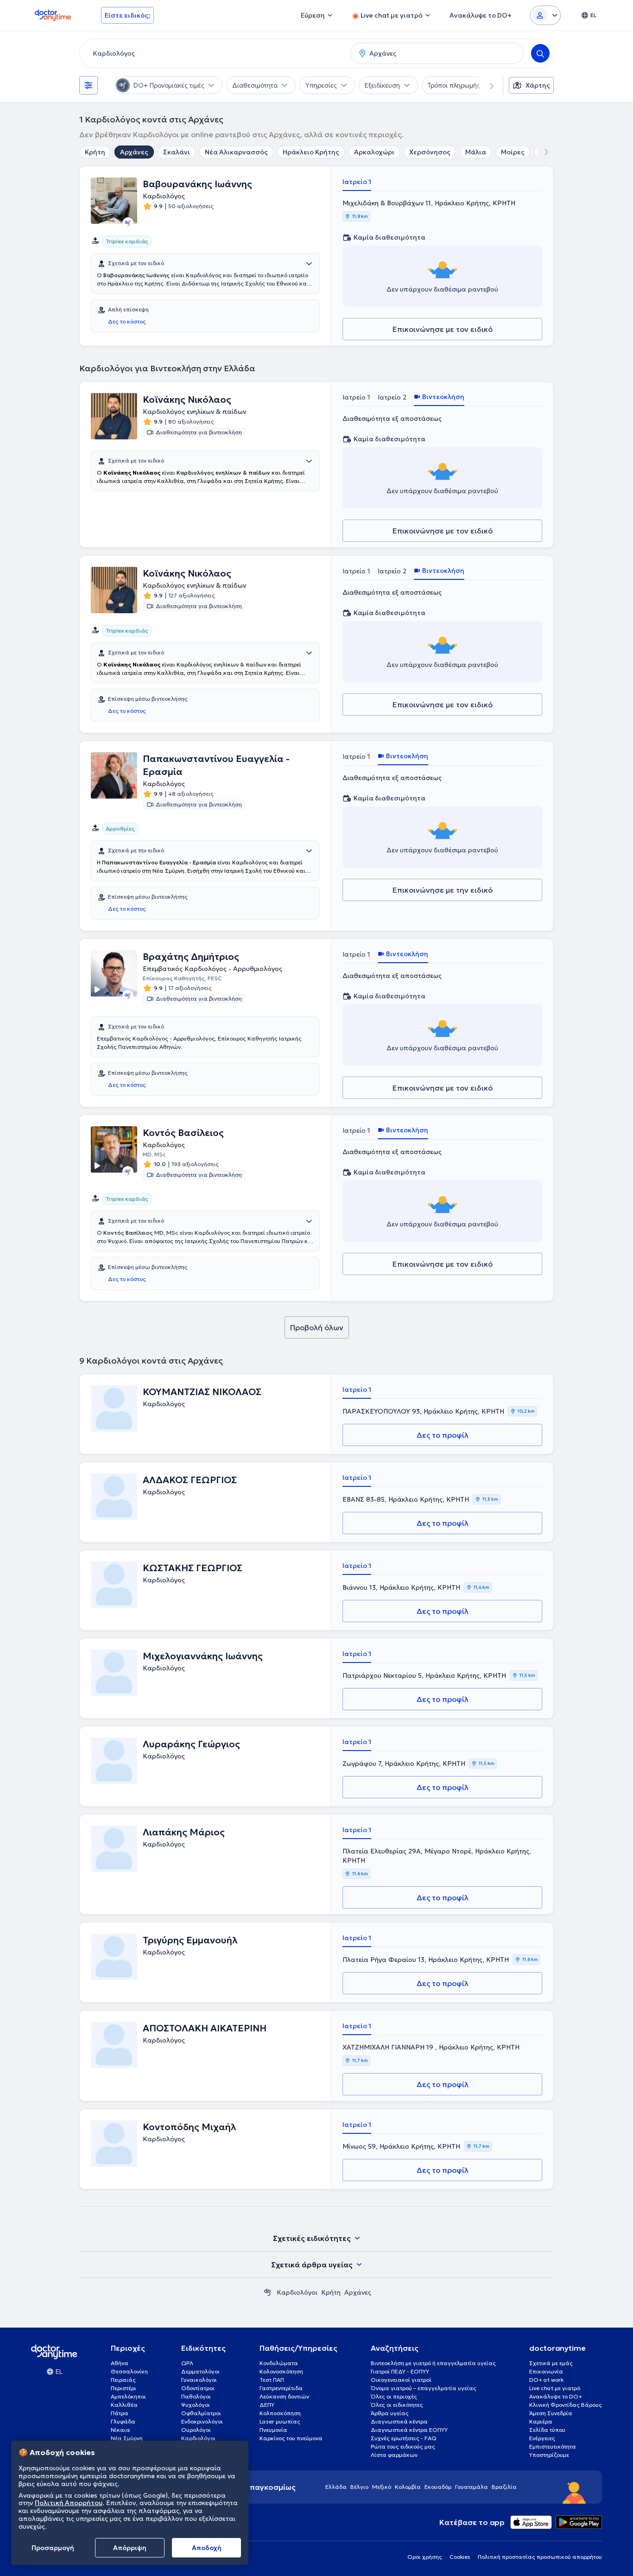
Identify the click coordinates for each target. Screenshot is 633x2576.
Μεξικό (382, 2487)
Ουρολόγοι (196, 2430)
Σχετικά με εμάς (551, 2363)
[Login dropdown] (545, 15)
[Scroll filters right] (486, 85)
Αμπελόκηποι (128, 2396)
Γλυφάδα (123, 2421)
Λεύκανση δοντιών (284, 2396)
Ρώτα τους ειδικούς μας (403, 2446)
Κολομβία (408, 2487)
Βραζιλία (504, 2487)
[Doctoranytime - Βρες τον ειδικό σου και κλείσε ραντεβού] (267, 2292)
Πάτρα (120, 2413)
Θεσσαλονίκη (129, 2371)
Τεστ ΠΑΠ (272, 2380)
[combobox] (213, 53)
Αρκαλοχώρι (374, 152)
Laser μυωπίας (280, 2421)
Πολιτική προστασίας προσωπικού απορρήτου (540, 2557)
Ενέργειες (542, 2438)
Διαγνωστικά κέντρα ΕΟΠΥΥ (409, 2430)
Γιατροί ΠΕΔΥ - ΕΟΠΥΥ (400, 2371)
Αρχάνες (134, 152)
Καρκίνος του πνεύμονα (291, 2438)
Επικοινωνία (546, 2371)
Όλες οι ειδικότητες (397, 2405)
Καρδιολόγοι (297, 2292)
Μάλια (476, 152)
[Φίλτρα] (89, 85)
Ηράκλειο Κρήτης (311, 152)
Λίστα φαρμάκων (394, 2455)
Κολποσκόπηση (280, 2413)
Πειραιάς (123, 2380)
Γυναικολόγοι (199, 2380)
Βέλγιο (359, 2487)
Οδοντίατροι (198, 2388)
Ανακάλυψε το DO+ (556, 2396)
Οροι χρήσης (425, 2557)
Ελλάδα (336, 2487)
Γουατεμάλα (472, 2487)
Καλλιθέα (124, 2405)
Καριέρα (541, 2421)
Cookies (460, 2557)
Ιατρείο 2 (392, 397)
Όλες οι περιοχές (394, 2396)
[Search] (540, 53)
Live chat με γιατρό (555, 2388)
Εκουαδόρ (438, 2487)
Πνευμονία (273, 2430)
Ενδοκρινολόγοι (202, 2421)
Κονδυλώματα (279, 2363)
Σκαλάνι (177, 152)
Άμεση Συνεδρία (551, 2413)
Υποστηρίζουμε (549, 2455)
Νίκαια (120, 2430)
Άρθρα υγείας (390, 2413)
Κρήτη (95, 152)
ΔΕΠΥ (267, 2405)
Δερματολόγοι (200, 2371)
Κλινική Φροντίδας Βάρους (566, 2405)
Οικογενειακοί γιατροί (401, 2380)
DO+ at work (546, 2380)
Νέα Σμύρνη (127, 2438)
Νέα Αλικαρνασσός (236, 152)
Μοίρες (513, 152)
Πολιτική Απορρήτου (69, 2503)
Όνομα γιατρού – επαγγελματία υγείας (424, 2388)
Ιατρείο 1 (357, 182)
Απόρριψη (130, 2548)
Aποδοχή (207, 2548)
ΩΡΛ (187, 2363)
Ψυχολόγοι (196, 2405)
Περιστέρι (123, 2388)
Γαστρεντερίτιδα (281, 2388)
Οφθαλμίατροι (201, 2413)
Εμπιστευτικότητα (553, 2446)
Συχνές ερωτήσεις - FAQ (404, 2438)
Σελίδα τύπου (547, 2430)
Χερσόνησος (430, 152)
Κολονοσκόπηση (281, 2371)
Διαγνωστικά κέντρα (399, 2421)
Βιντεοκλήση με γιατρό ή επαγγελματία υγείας (433, 2363)
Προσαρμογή (53, 2548)
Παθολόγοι (196, 2396)
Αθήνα (120, 2363)
